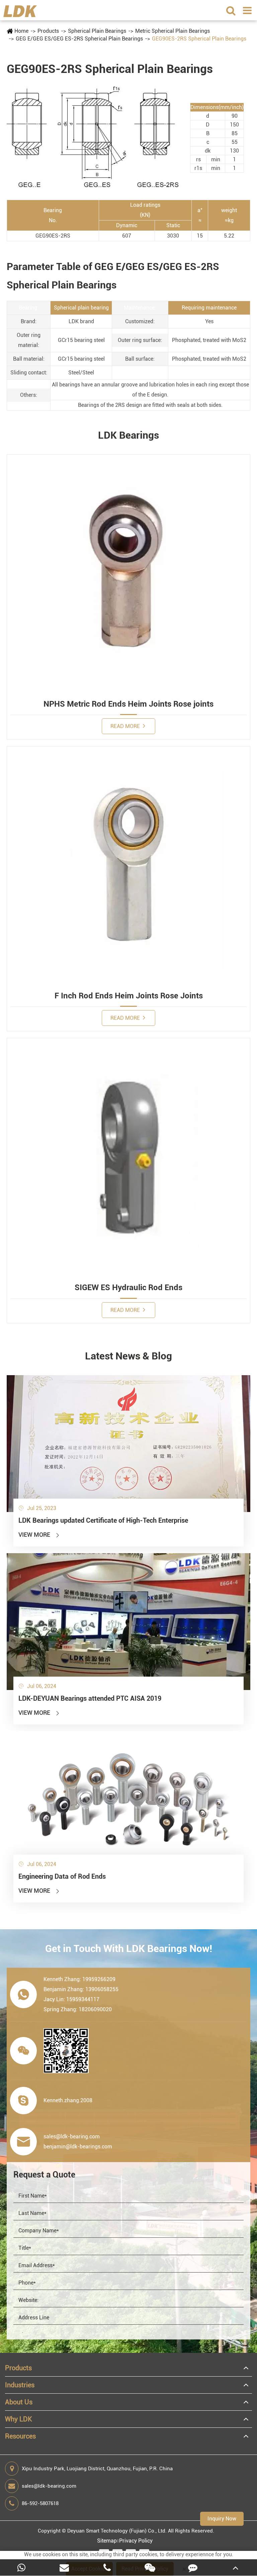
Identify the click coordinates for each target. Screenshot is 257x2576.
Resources (20, 2436)
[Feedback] (193, 2567)
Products (48, 31)
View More (39, 1535)
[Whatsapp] (21, 2567)
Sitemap (107, 2541)
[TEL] (107, 2567)
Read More (126, 726)
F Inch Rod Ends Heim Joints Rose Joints (129, 996)
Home (21, 31)
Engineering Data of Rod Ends (62, 1876)
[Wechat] (150, 2567)
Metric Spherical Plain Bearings (173, 31)
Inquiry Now (222, 2519)
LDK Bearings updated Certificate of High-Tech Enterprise (103, 1520)
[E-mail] (64, 2567)
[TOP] (236, 2567)
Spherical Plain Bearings (97, 31)
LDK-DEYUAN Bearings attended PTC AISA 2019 (90, 1698)
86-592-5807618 (40, 2503)
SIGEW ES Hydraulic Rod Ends (128, 1287)
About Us (19, 2402)
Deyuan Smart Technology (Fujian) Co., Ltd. (117, 2531)
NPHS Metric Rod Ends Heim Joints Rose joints (128, 704)
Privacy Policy (136, 2541)
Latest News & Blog (128, 1356)
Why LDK (19, 2419)
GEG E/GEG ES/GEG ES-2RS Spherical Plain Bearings (79, 39)
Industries (20, 2385)
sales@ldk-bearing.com (49, 2486)
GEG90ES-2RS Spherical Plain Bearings (199, 39)
